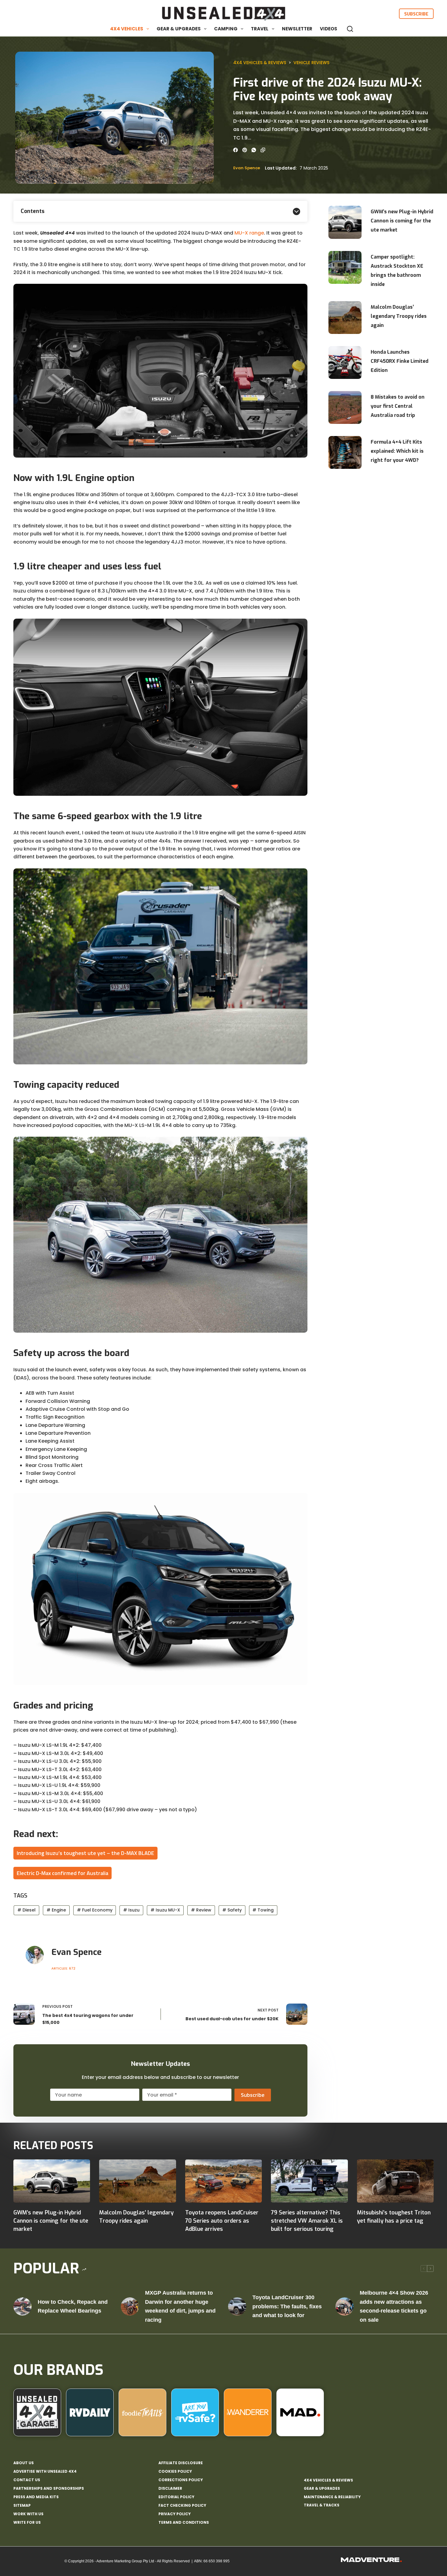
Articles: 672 (63, 1968)
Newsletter (297, 29)
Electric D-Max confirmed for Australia (62, 1873)
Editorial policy (176, 2497)
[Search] (350, 29)
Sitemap (22, 2506)
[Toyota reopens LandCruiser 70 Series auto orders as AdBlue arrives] (223, 2181)
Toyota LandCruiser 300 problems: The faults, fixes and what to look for (287, 2306)
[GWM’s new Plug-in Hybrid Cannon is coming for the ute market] (52, 2181)
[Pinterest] (245, 150)
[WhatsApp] (254, 150)
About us (24, 2463)
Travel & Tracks (322, 2505)
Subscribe (416, 14)
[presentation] (345, 222)
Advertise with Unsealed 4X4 (45, 2471)
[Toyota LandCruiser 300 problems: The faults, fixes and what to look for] (237, 2306)
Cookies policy (175, 2471)
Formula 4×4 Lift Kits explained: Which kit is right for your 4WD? (397, 451)
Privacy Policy (175, 2514)
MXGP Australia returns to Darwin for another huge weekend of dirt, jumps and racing (180, 2306)
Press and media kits (36, 2497)
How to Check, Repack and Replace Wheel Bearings (73, 2306)
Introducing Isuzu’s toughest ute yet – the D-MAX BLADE (85, 1853)
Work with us (28, 2514)
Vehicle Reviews (311, 63)
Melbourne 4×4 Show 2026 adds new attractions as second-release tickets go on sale (394, 2306)
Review (201, 1910)
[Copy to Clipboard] (263, 150)
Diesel (26, 1910)
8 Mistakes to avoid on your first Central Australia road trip (398, 406)
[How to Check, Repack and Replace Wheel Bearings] (23, 2306)
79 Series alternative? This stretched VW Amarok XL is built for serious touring (307, 2221)
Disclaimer (170, 2488)
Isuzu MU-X (165, 1910)
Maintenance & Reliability (332, 2497)
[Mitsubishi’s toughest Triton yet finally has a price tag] (395, 2181)
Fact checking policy (182, 2506)
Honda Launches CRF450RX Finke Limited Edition (400, 361)
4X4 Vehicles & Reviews (260, 63)
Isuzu (131, 1910)
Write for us (27, 2523)
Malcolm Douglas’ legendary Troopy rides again (399, 316)
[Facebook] (236, 150)
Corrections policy (181, 2480)
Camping (226, 29)
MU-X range (249, 233)
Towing (263, 1910)
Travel (260, 29)
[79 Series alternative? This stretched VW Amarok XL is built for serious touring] (309, 2181)
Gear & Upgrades (179, 29)
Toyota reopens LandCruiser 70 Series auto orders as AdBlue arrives (222, 2221)
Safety (232, 1910)
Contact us (27, 2480)
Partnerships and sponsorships (49, 2488)
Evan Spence (247, 168)
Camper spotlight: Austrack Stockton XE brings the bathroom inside (397, 271)
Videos (329, 29)
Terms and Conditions (184, 2523)
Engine (56, 1910)
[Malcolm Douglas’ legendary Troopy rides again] (137, 2181)
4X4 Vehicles (127, 29)
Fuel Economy (95, 1910)
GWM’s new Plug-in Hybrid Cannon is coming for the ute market (402, 221)
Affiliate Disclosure (181, 2463)
